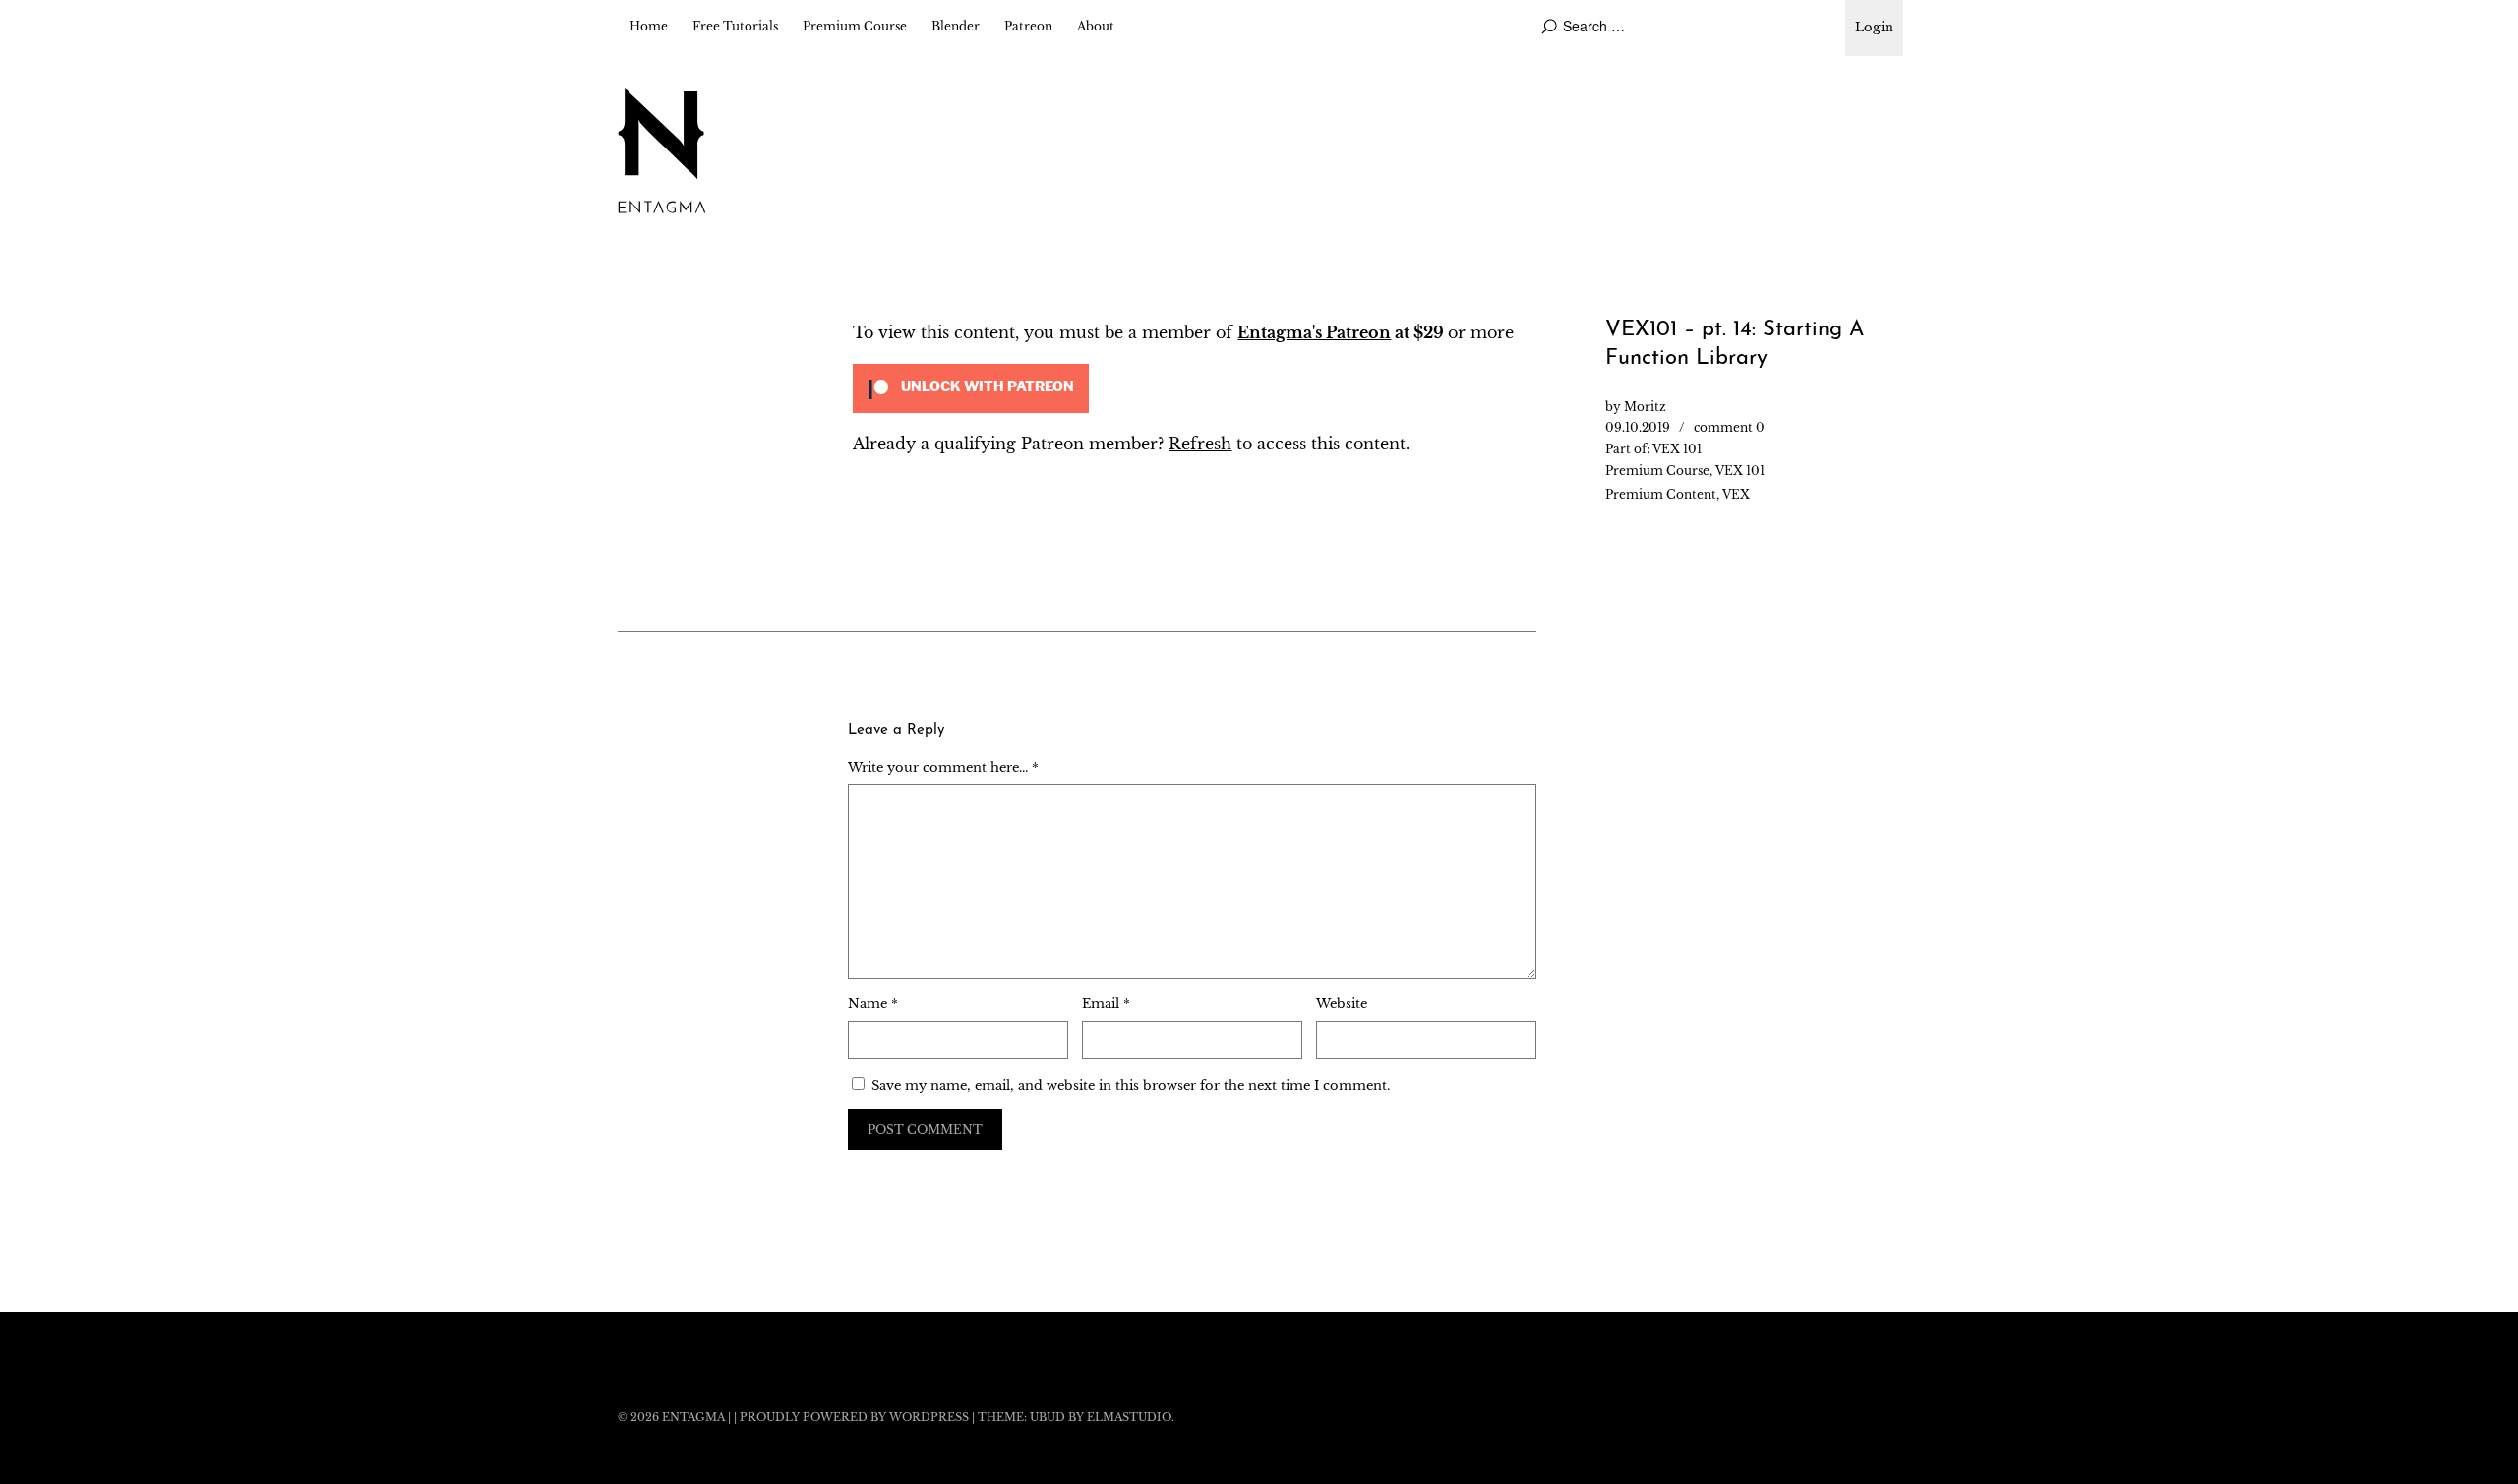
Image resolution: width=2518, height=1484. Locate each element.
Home (649, 26)
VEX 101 (1677, 449)
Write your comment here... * (943, 768)
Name (873, 1004)
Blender (956, 26)
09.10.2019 (1638, 427)
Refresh (1200, 444)
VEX (1736, 494)
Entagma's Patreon (1314, 332)
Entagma (693, 1417)
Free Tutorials (735, 26)
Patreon (1028, 26)
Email (1106, 1004)
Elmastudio (1129, 1417)
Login (1874, 27)
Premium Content (1661, 494)
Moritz (1645, 407)
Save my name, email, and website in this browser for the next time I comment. (1131, 1085)
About (1096, 26)
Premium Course (855, 26)
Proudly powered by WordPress (854, 1417)
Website (1342, 1004)
